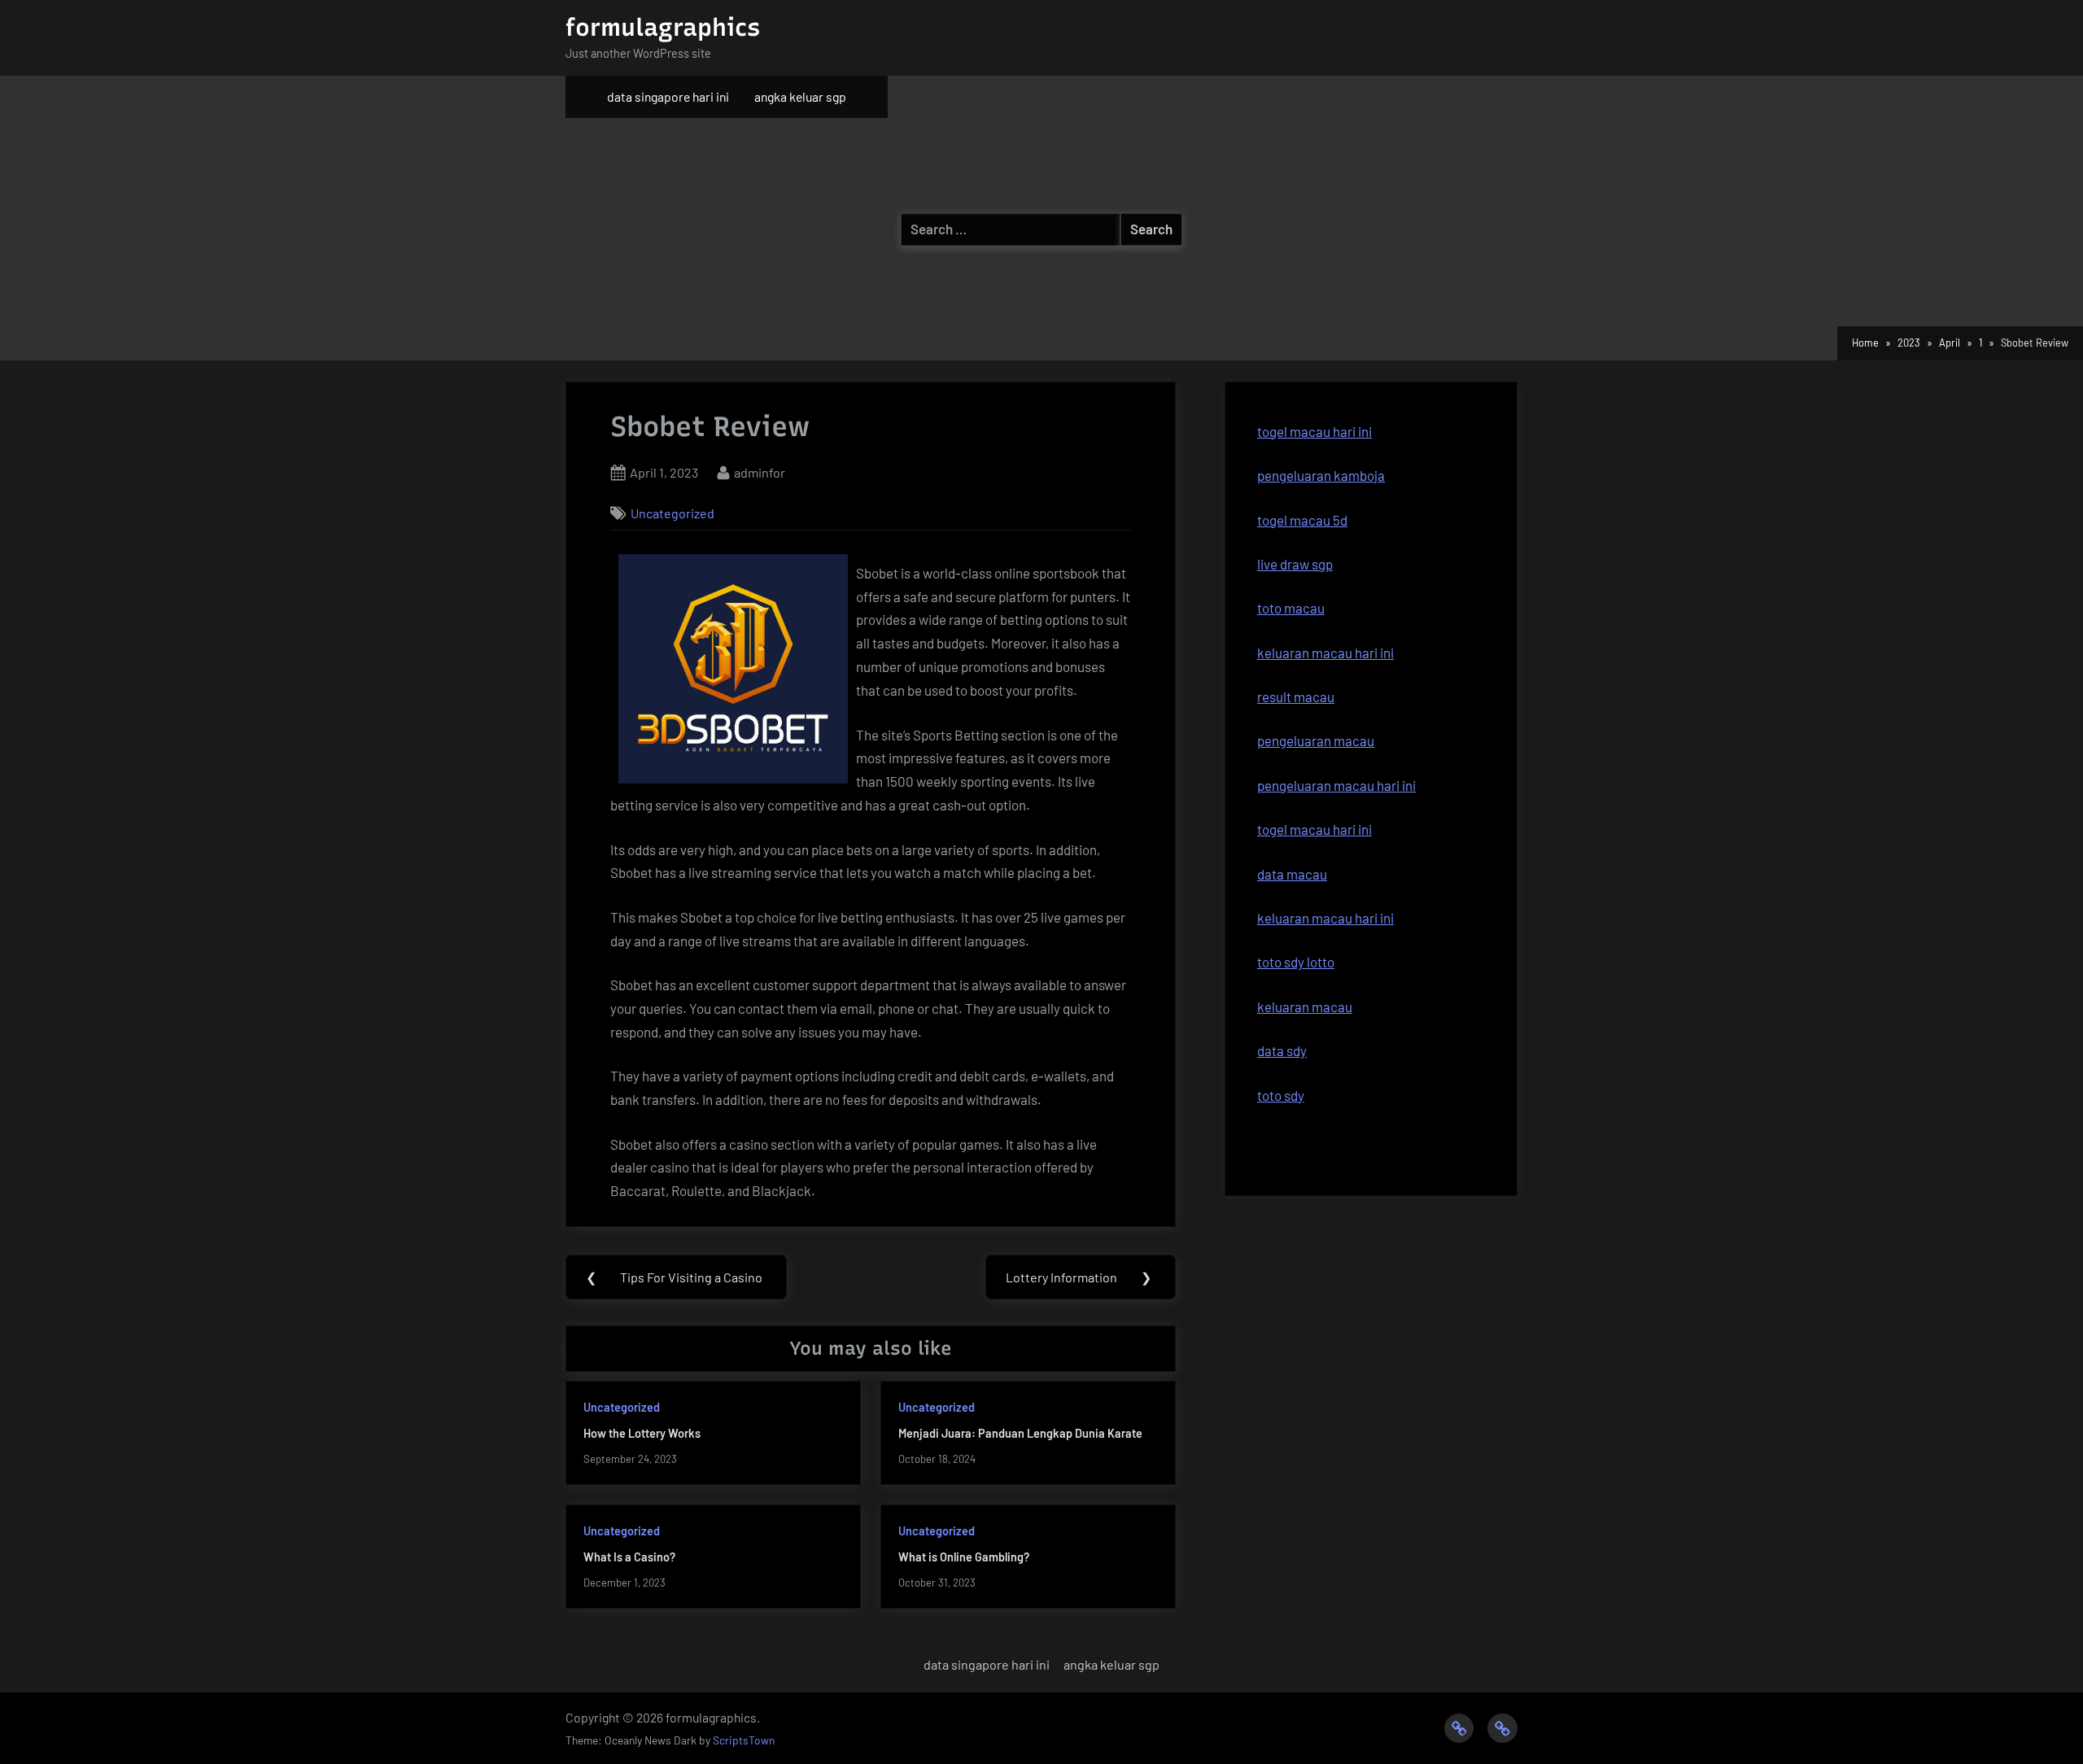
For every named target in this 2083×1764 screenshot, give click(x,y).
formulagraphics (663, 27)
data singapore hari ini (668, 96)
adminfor (760, 472)
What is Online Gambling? (964, 1557)
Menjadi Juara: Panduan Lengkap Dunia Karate (1020, 1433)
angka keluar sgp (800, 96)
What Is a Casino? (629, 1557)
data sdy (1282, 1050)
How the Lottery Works (642, 1433)
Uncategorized (672, 513)
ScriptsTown (744, 1740)
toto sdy (1281, 1095)
